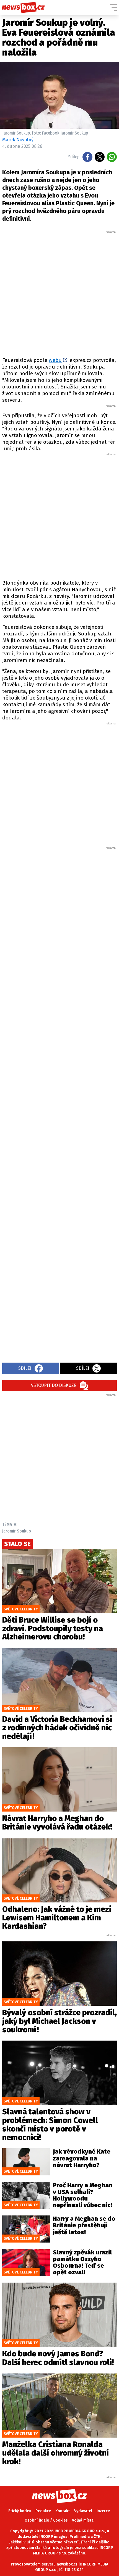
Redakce (43, 2511)
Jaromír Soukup (17, 1531)
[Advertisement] (59, 293)
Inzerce (103, 2511)
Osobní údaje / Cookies (46, 2520)
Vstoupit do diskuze (54, 1385)
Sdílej (25, 1368)
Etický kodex (20, 2511)
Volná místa (83, 2520)
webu (55, 360)
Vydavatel (83, 2511)
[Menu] (113, 7)
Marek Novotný (18, 140)
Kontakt (63, 2511)
